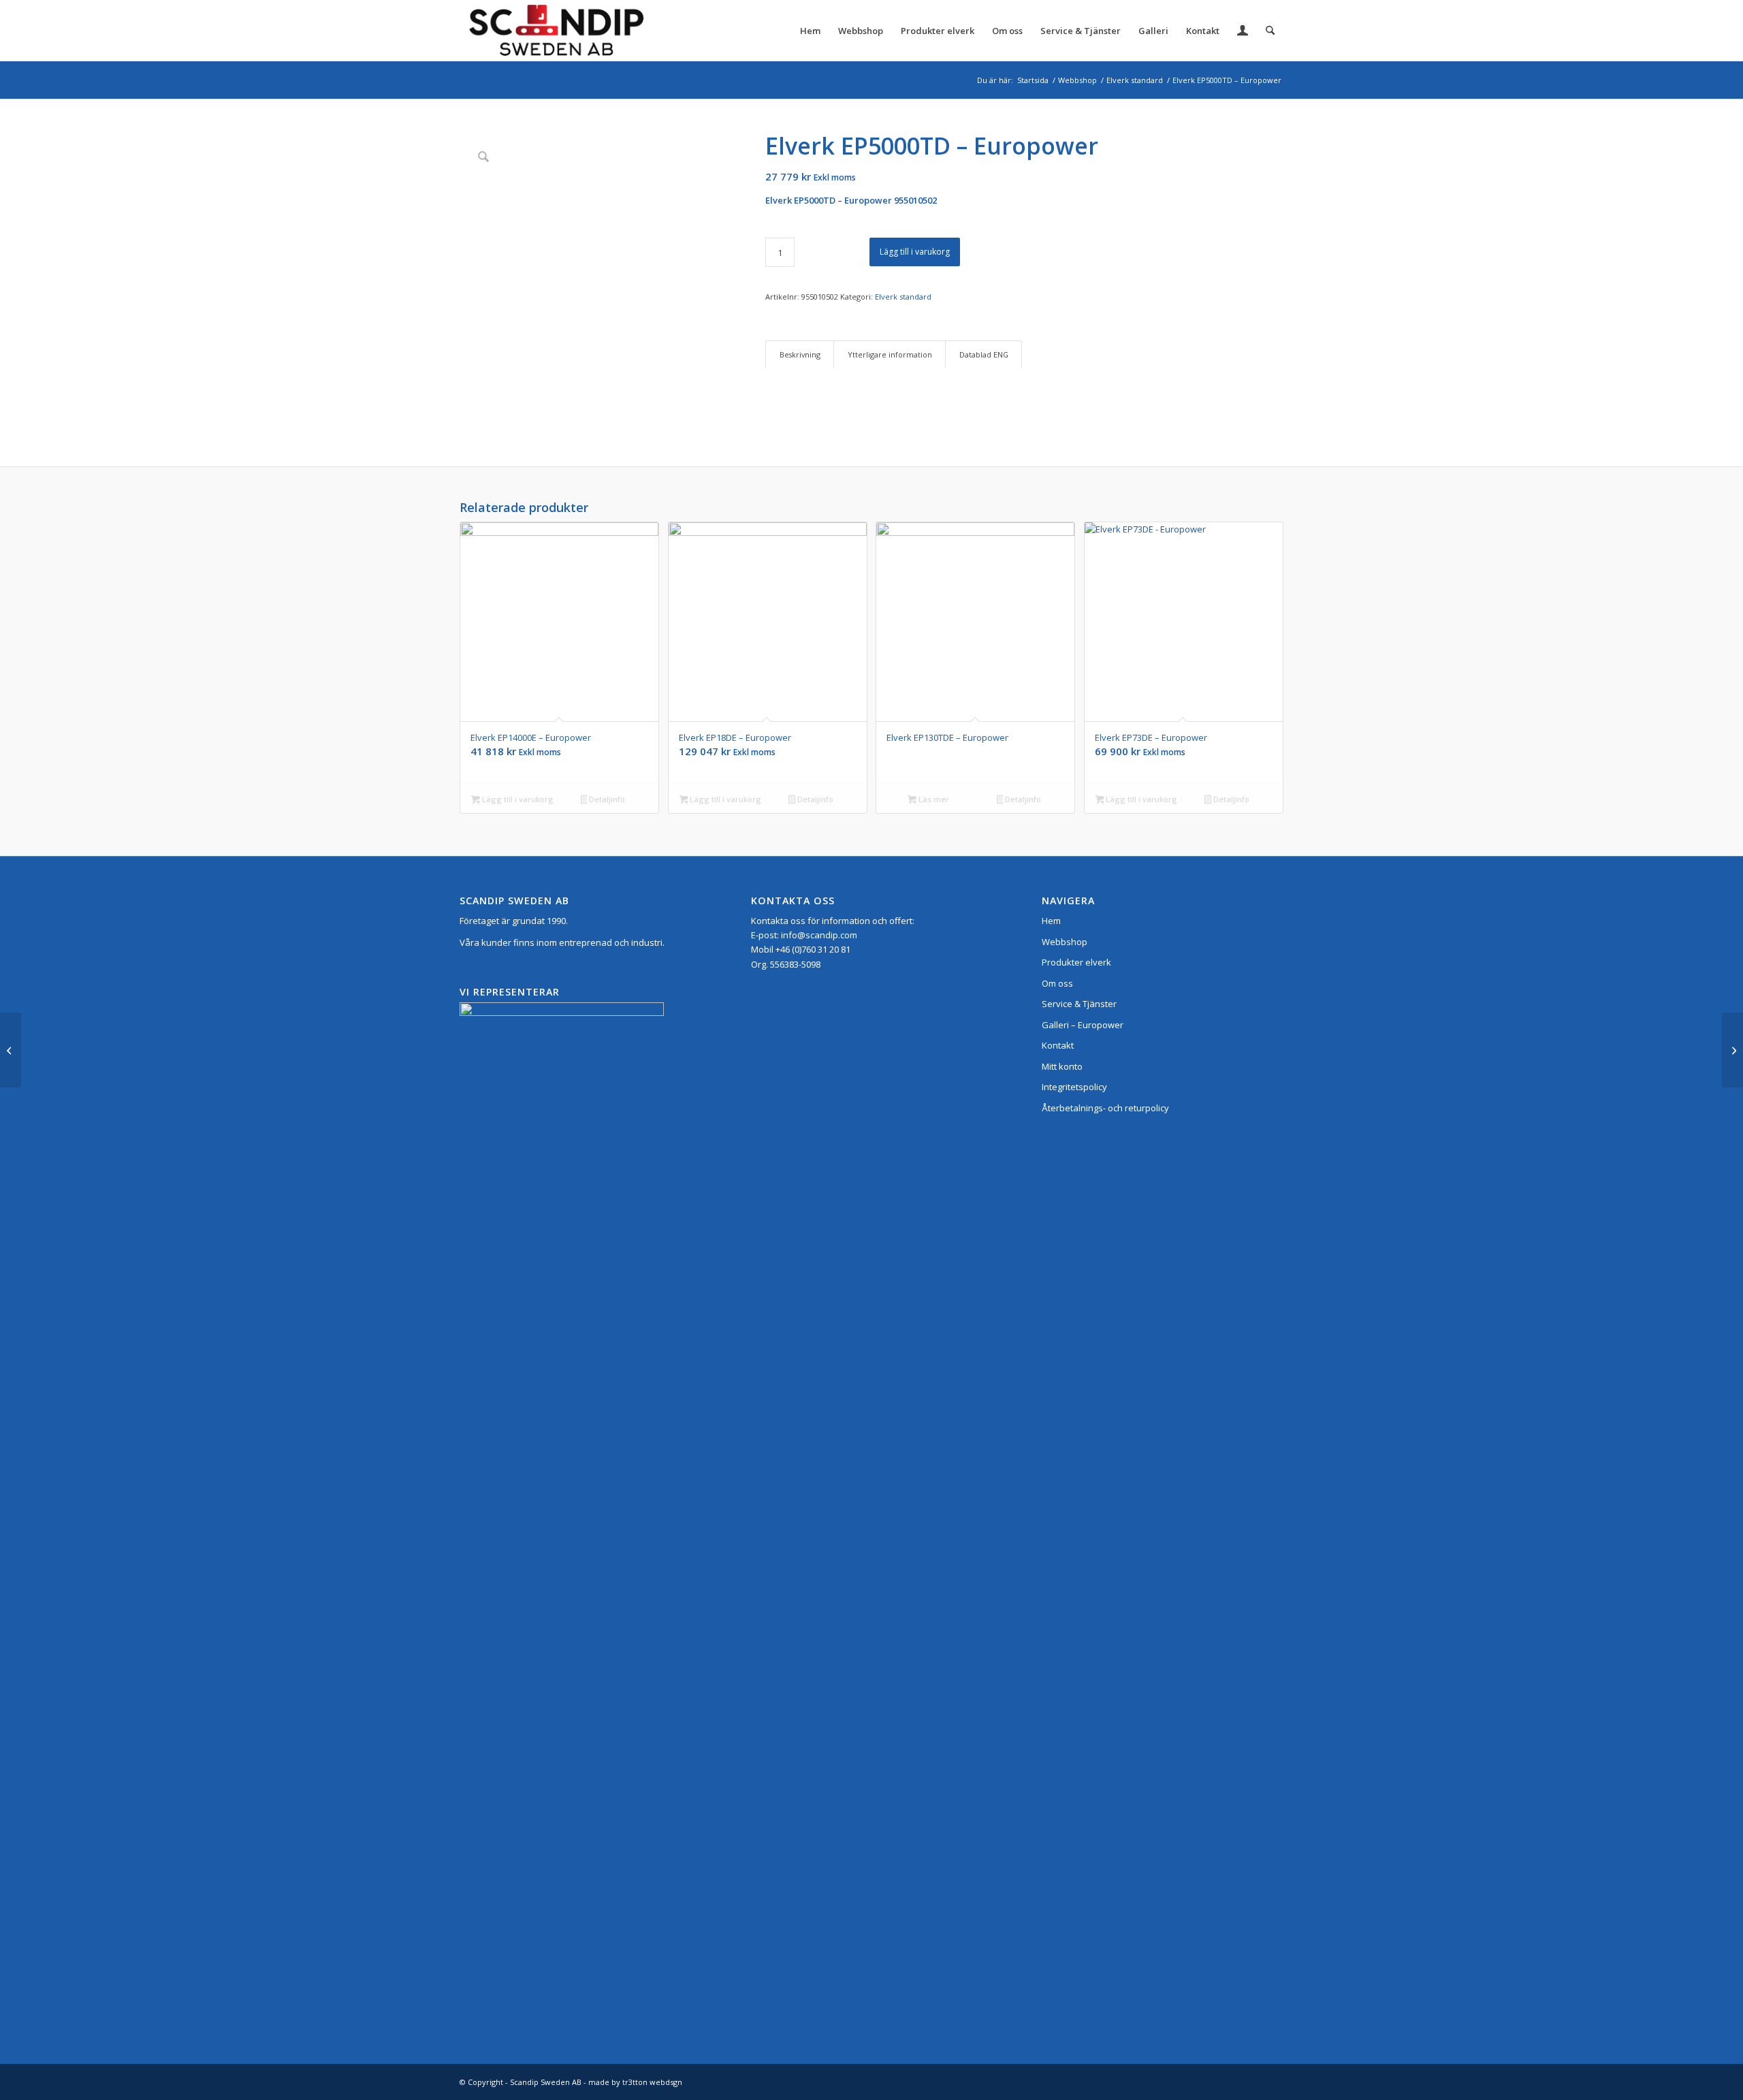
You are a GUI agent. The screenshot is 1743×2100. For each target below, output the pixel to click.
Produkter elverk (1076, 962)
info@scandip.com (819, 935)
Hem (1051, 921)
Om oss (1057, 983)
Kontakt (1058, 1045)
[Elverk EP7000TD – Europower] (1732, 1050)
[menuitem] (810, 31)
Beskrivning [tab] (800, 354)
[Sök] (1270, 31)
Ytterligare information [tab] (890, 354)
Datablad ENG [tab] (984, 354)
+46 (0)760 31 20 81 (813, 949)
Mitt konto (1062, 1066)
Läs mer (933, 799)
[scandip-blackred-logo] (556, 31)
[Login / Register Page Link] (1243, 32)
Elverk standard (903, 297)
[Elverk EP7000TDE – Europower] (11, 1050)
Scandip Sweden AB (546, 2082)
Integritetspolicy (1074, 1087)
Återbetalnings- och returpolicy (1105, 1108)
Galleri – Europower (1083, 1025)
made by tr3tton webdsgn (635, 2082)
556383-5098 (795, 964)
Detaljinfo (606, 799)
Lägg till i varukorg (915, 252)
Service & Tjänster (1079, 1004)
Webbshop (1065, 942)
